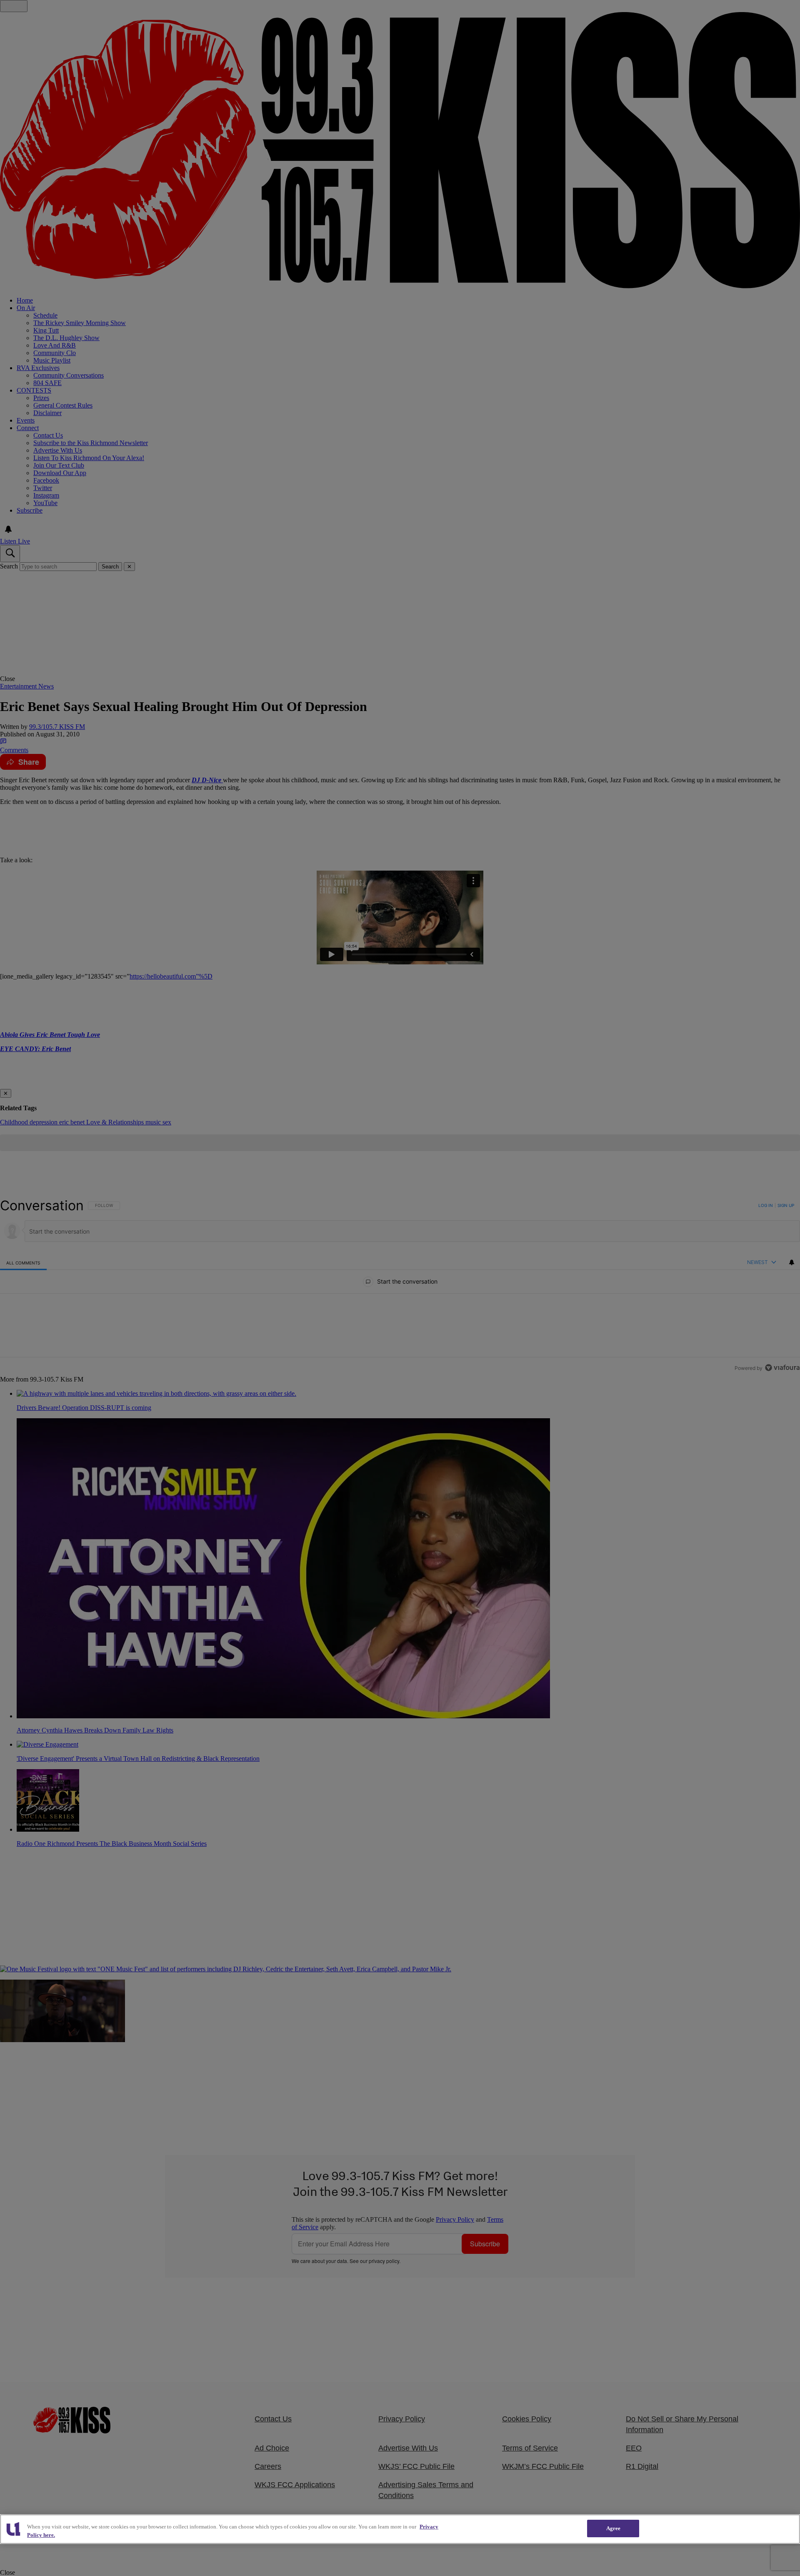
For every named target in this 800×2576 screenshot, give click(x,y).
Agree (614, 2528)
